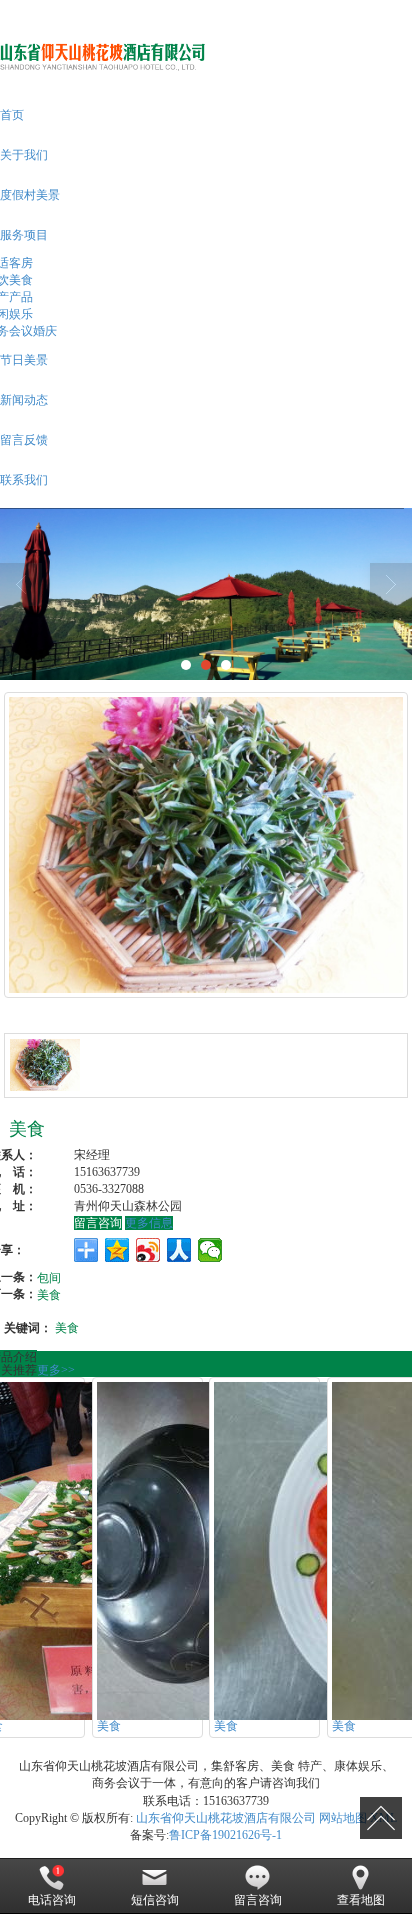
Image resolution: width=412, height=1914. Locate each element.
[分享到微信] (210, 1250)
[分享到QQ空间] (117, 1250)
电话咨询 (52, 1900)
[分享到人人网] (179, 1250)
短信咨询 (155, 1900)
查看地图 (361, 1900)
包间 (49, 1276)
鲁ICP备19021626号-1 (225, 1835)
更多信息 (149, 1223)
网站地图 (343, 1818)
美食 (49, 1293)
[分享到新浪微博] (148, 1250)
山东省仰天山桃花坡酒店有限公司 (226, 1818)
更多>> (56, 1370)
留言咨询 (98, 1223)
